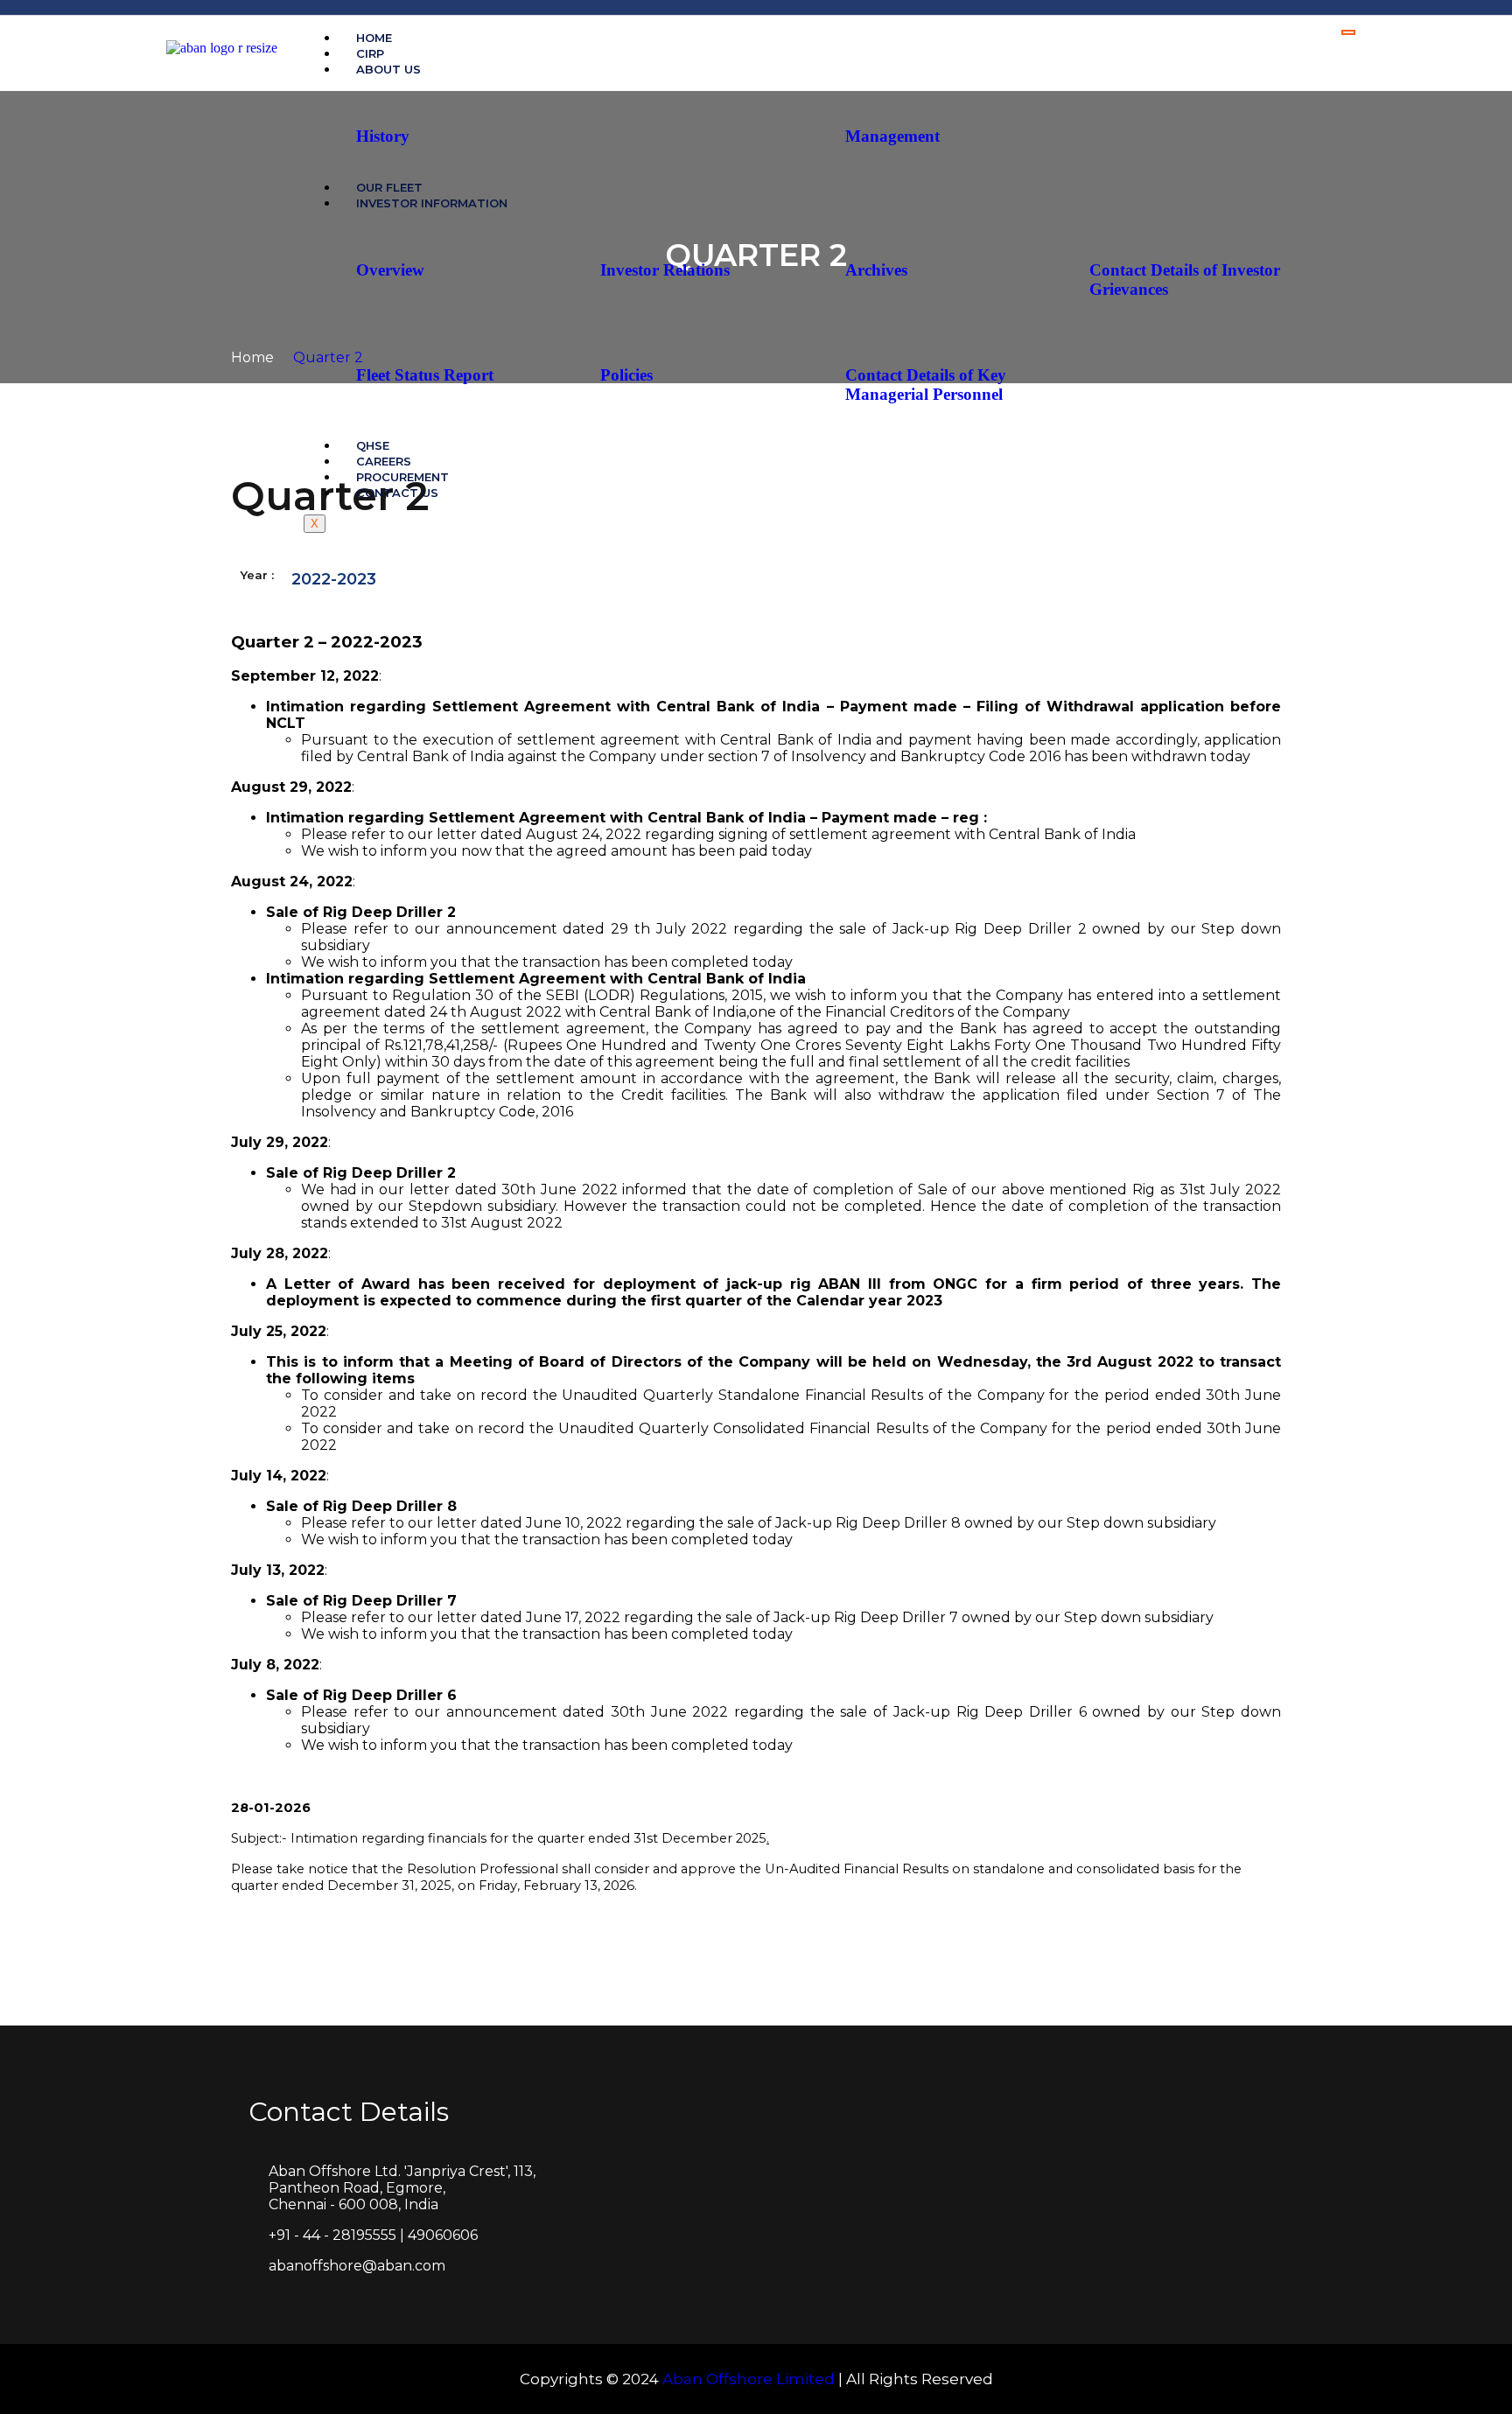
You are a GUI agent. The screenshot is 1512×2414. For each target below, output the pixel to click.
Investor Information (432, 203)
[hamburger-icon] (1348, 32)
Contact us (397, 493)
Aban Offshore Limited (749, 2379)
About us (388, 69)
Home (254, 357)
